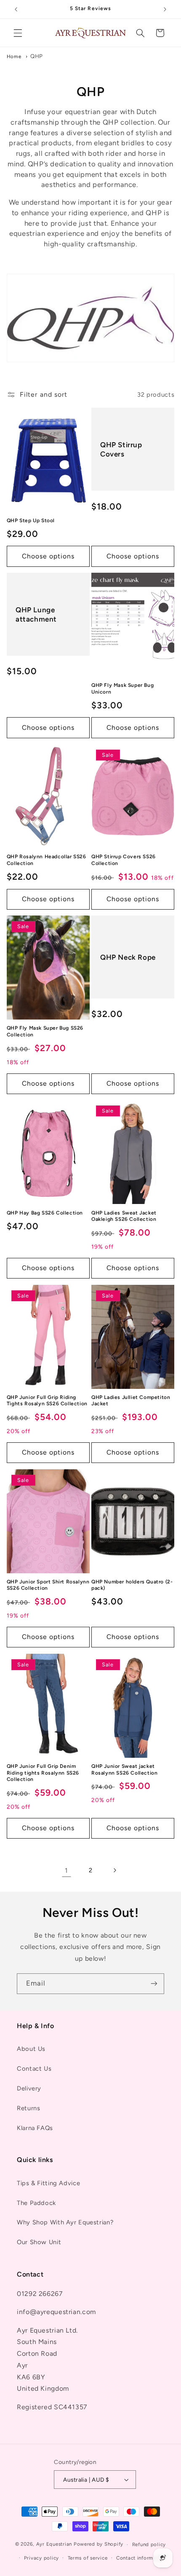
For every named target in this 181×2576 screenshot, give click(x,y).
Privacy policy (41, 2558)
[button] (18, 33)
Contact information (141, 2558)
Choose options (48, 556)
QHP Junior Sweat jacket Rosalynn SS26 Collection (124, 1770)
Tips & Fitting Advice (48, 2183)
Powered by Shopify (98, 2544)
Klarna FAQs (35, 2128)
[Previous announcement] (16, 9)
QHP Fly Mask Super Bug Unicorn (122, 689)
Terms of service (88, 2558)
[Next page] (114, 1870)
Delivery (29, 2088)
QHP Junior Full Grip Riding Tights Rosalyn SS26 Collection (47, 1401)
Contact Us (34, 2069)
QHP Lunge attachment (36, 614)
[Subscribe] (154, 1984)
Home (14, 56)
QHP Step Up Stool (31, 521)
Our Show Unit (39, 2242)
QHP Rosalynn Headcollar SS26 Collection (47, 860)
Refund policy (149, 2544)
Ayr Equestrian (54, 2544)
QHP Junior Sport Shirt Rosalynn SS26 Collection (48, 1585)
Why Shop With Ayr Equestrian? (65, 2222)
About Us (31, 2049)
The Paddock (36, 2203)
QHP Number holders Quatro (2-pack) (132, 1585)
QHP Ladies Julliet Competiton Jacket (131, 1401)
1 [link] (67, 1870)
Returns (28, 2108)
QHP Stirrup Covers (121, 449)
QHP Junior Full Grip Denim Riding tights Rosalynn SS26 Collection (43, 1773)
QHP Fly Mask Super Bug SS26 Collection (45, 1031)
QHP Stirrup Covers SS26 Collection (124, 860)
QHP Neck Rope (128, 957)
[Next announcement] (165, 9)
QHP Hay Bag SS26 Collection (45, 1213)
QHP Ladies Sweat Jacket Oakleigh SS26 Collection (124, 1216)
